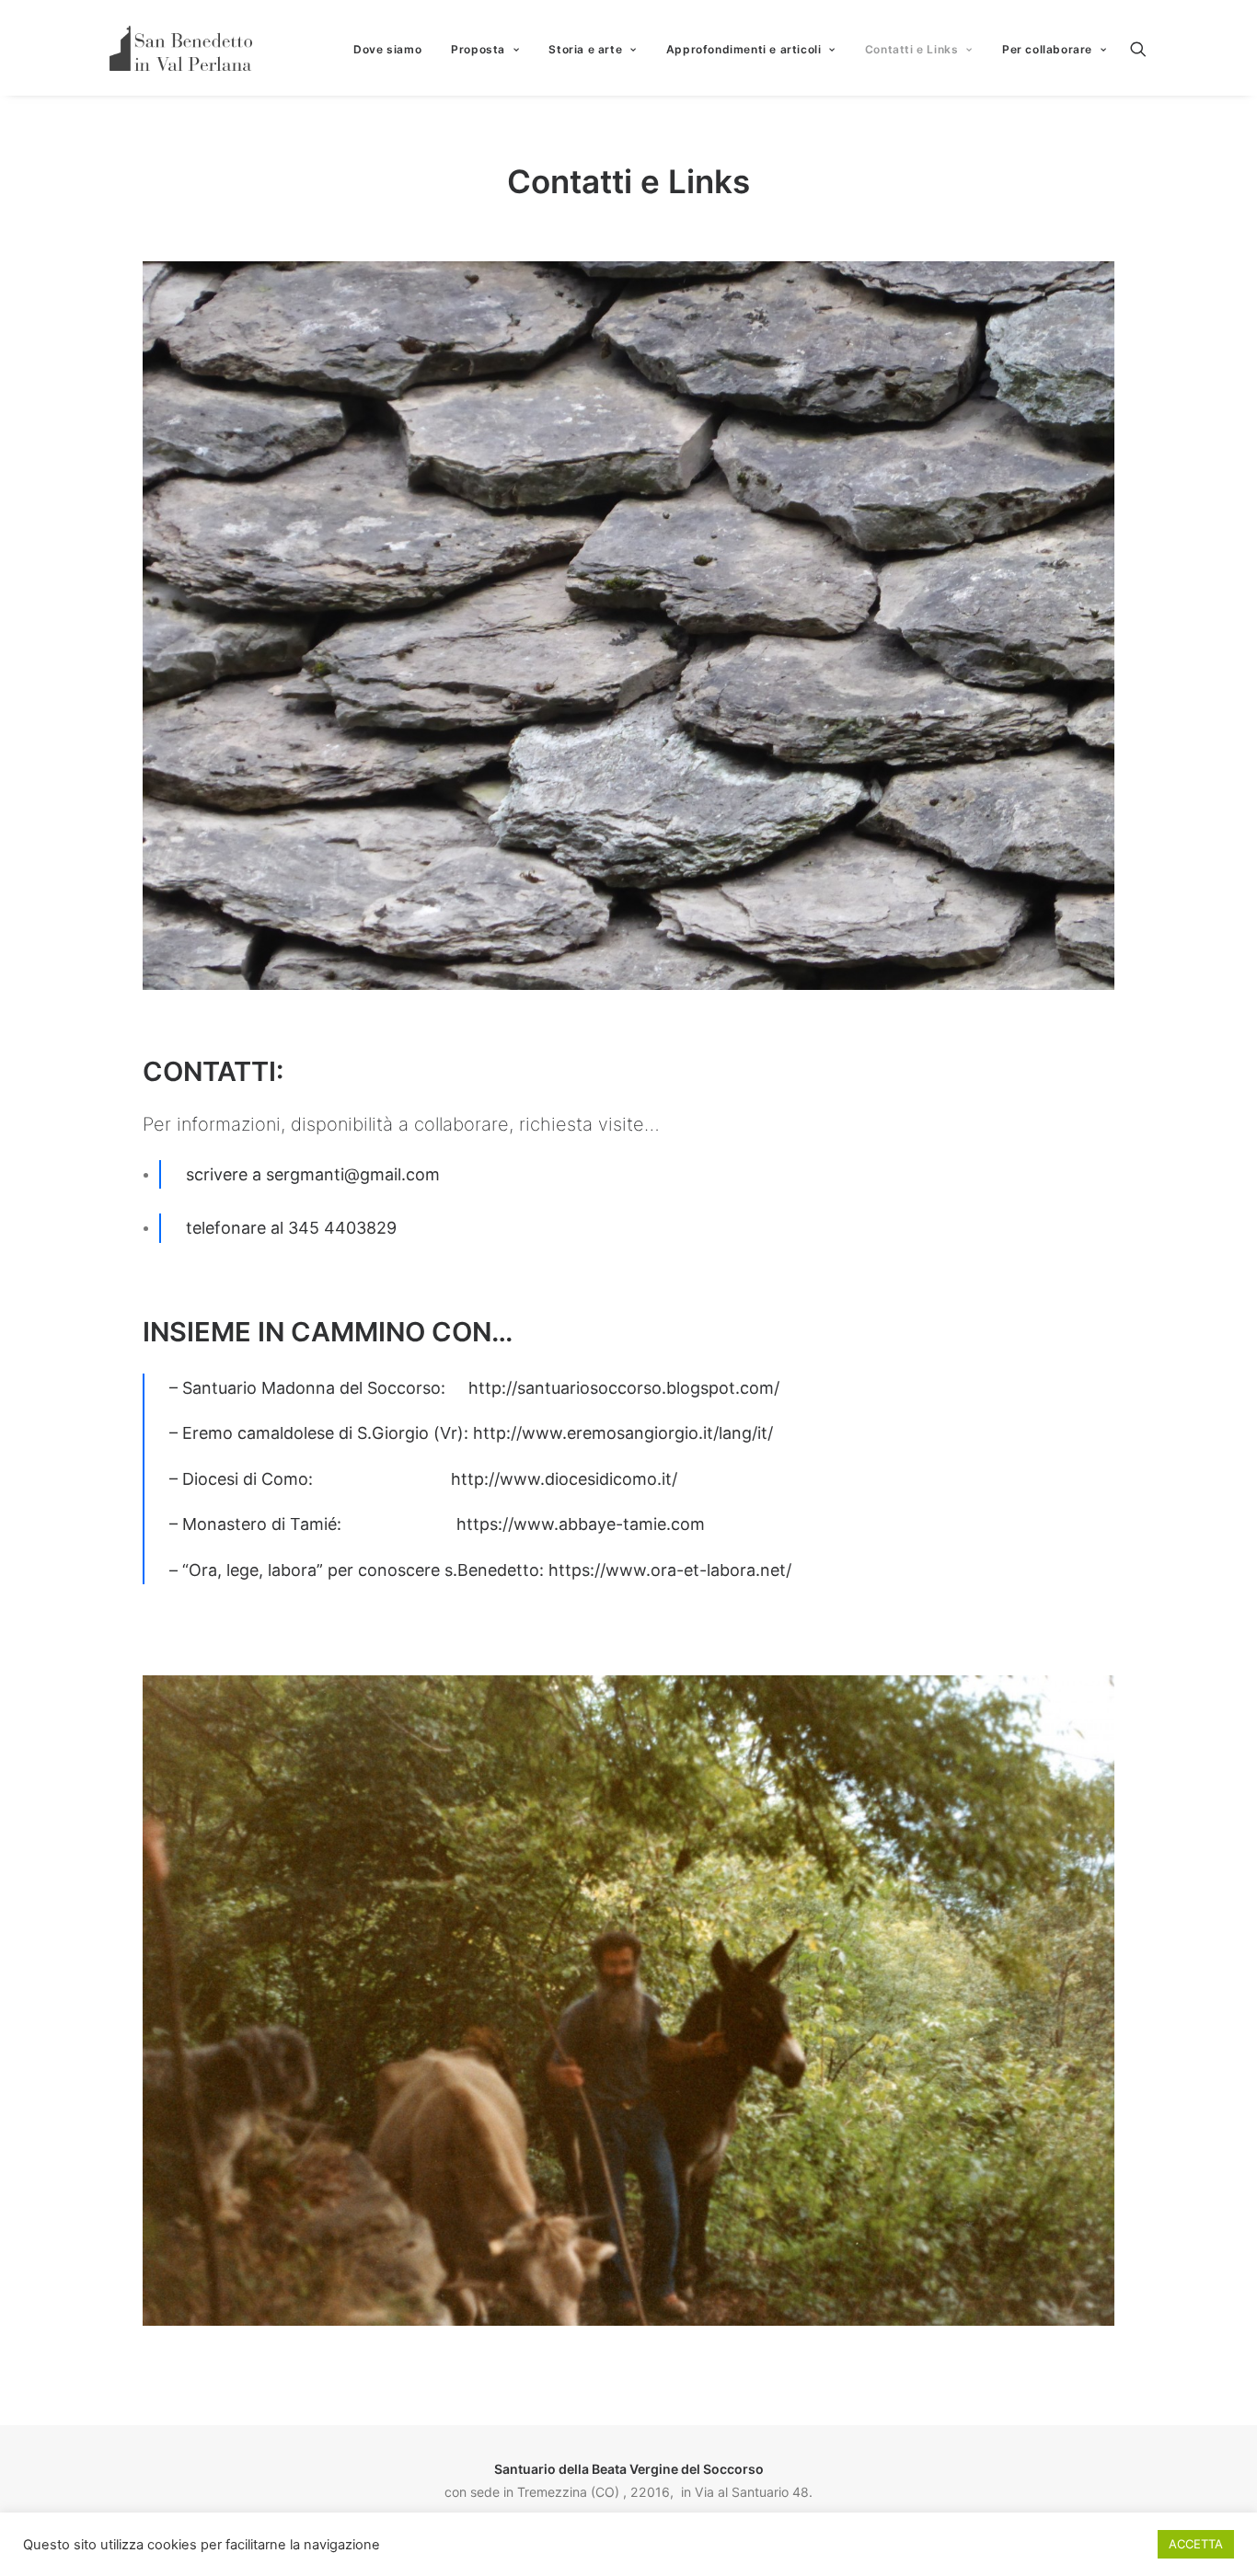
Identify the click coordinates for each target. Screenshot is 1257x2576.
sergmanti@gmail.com (353, 1174)
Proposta (478, 49)
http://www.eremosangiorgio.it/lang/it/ (623, 1433)
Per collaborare (1047, 49)
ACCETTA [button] (1196, 2544)
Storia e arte (585, 49)
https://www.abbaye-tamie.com (581, 1524)
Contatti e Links (912, 49)
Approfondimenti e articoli (744, 49)
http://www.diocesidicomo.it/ (564, 1479)
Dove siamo (387, 49)
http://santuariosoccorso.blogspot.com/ (624, 1388)
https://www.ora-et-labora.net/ (670, 1570)
